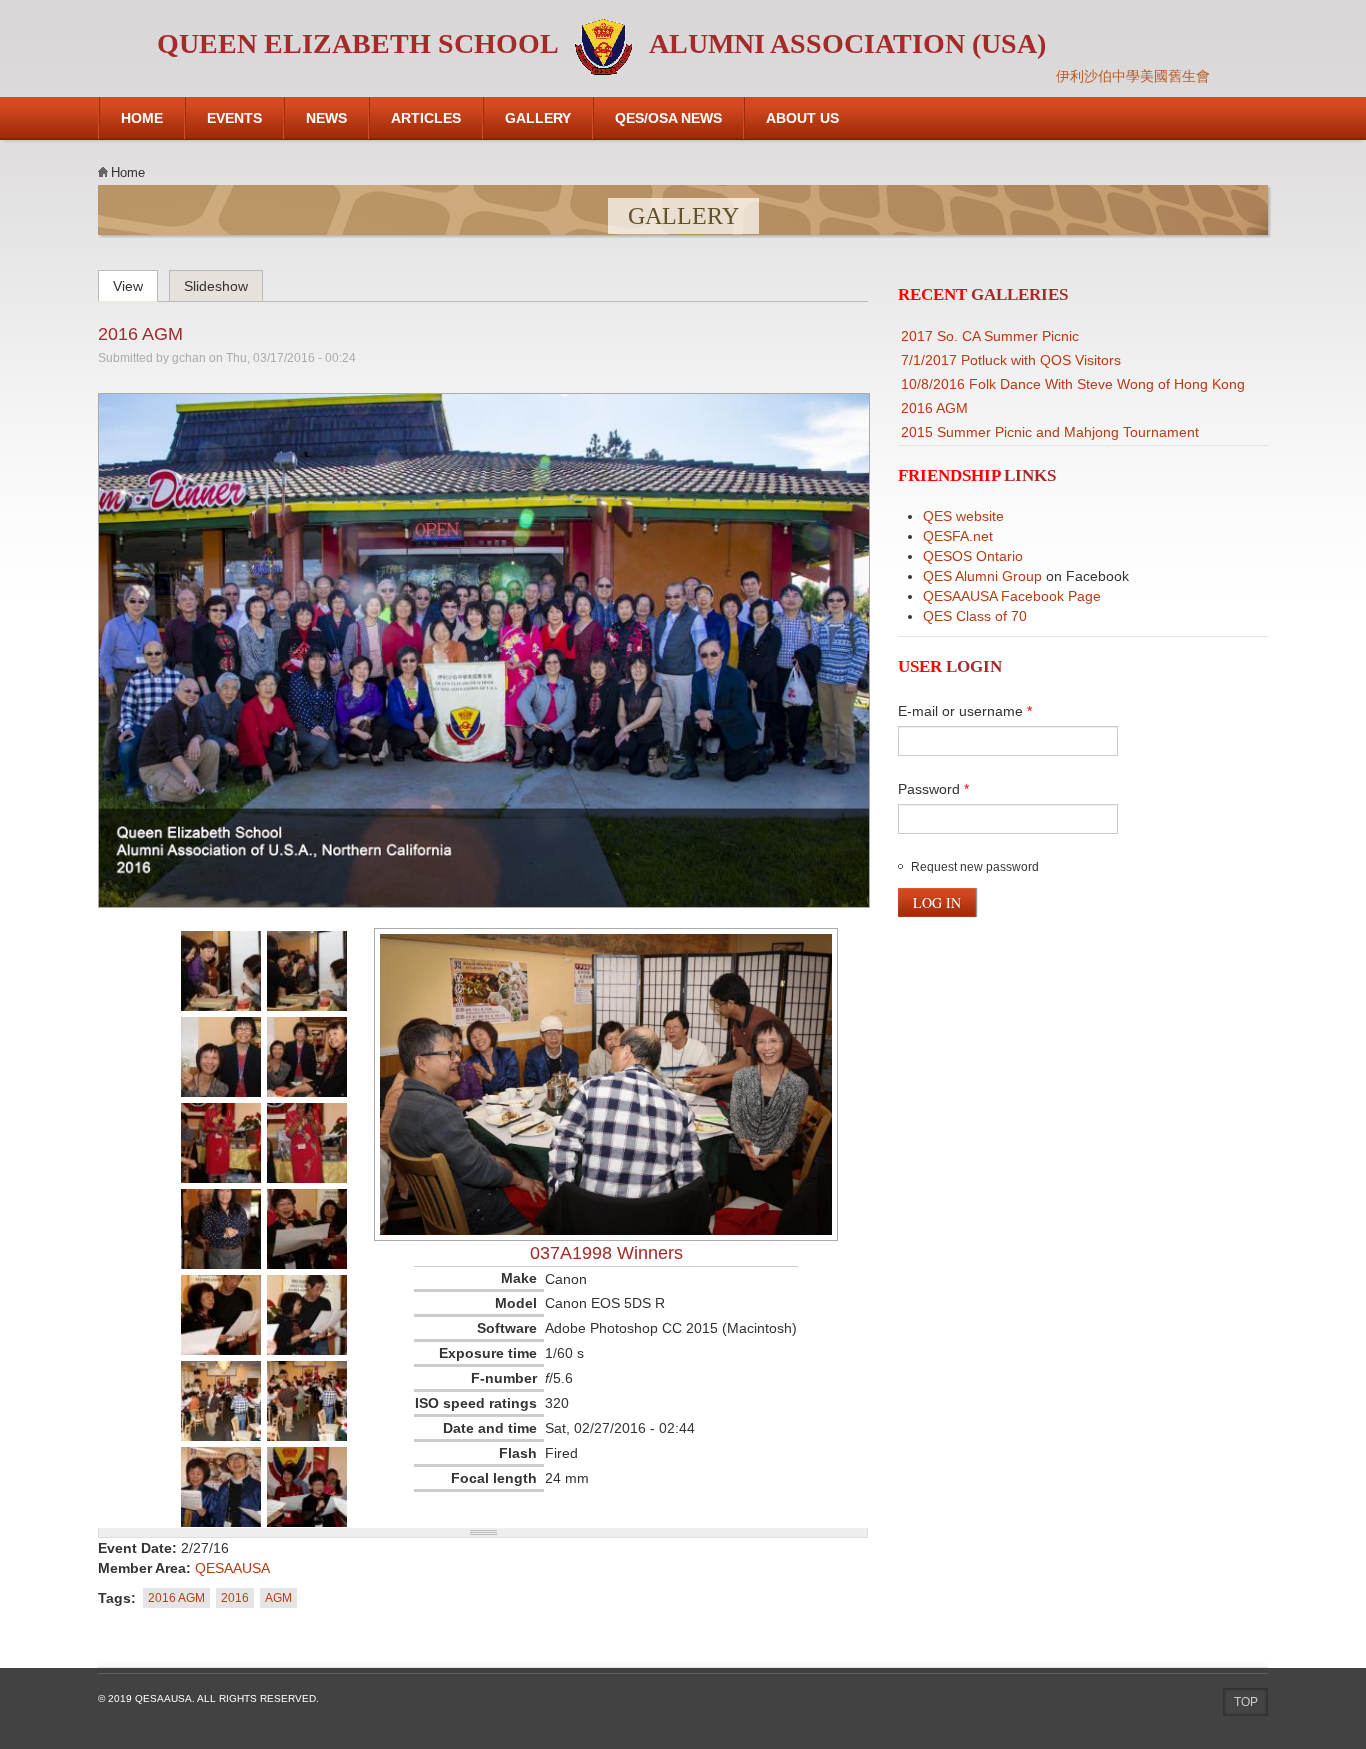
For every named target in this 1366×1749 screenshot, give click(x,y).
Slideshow (216, 286)
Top (1246, 1702)
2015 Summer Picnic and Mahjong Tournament (1050, 432)
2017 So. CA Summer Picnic (990, 336)
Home (142, 118)
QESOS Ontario (973, 556)
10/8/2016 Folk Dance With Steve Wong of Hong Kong (1073, 384)
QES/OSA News (668, 118)
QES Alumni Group (982, 576)
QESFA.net (958, 536)
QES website (963, 516)
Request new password (975, 867)
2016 (235, 1598)
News (326, 118)
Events (234, 118)
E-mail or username (965, 711)
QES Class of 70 (975, 616)
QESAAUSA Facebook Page (1012, 596)
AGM (278, 1598)
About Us (802, 118)
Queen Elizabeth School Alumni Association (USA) (601, 43)
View (135, 283)
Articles (426, 118)
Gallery (538, 118)
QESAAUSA (232, 1568)
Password (933, 789)
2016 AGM (140, 334)
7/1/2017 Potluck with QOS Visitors (1011, 360)
